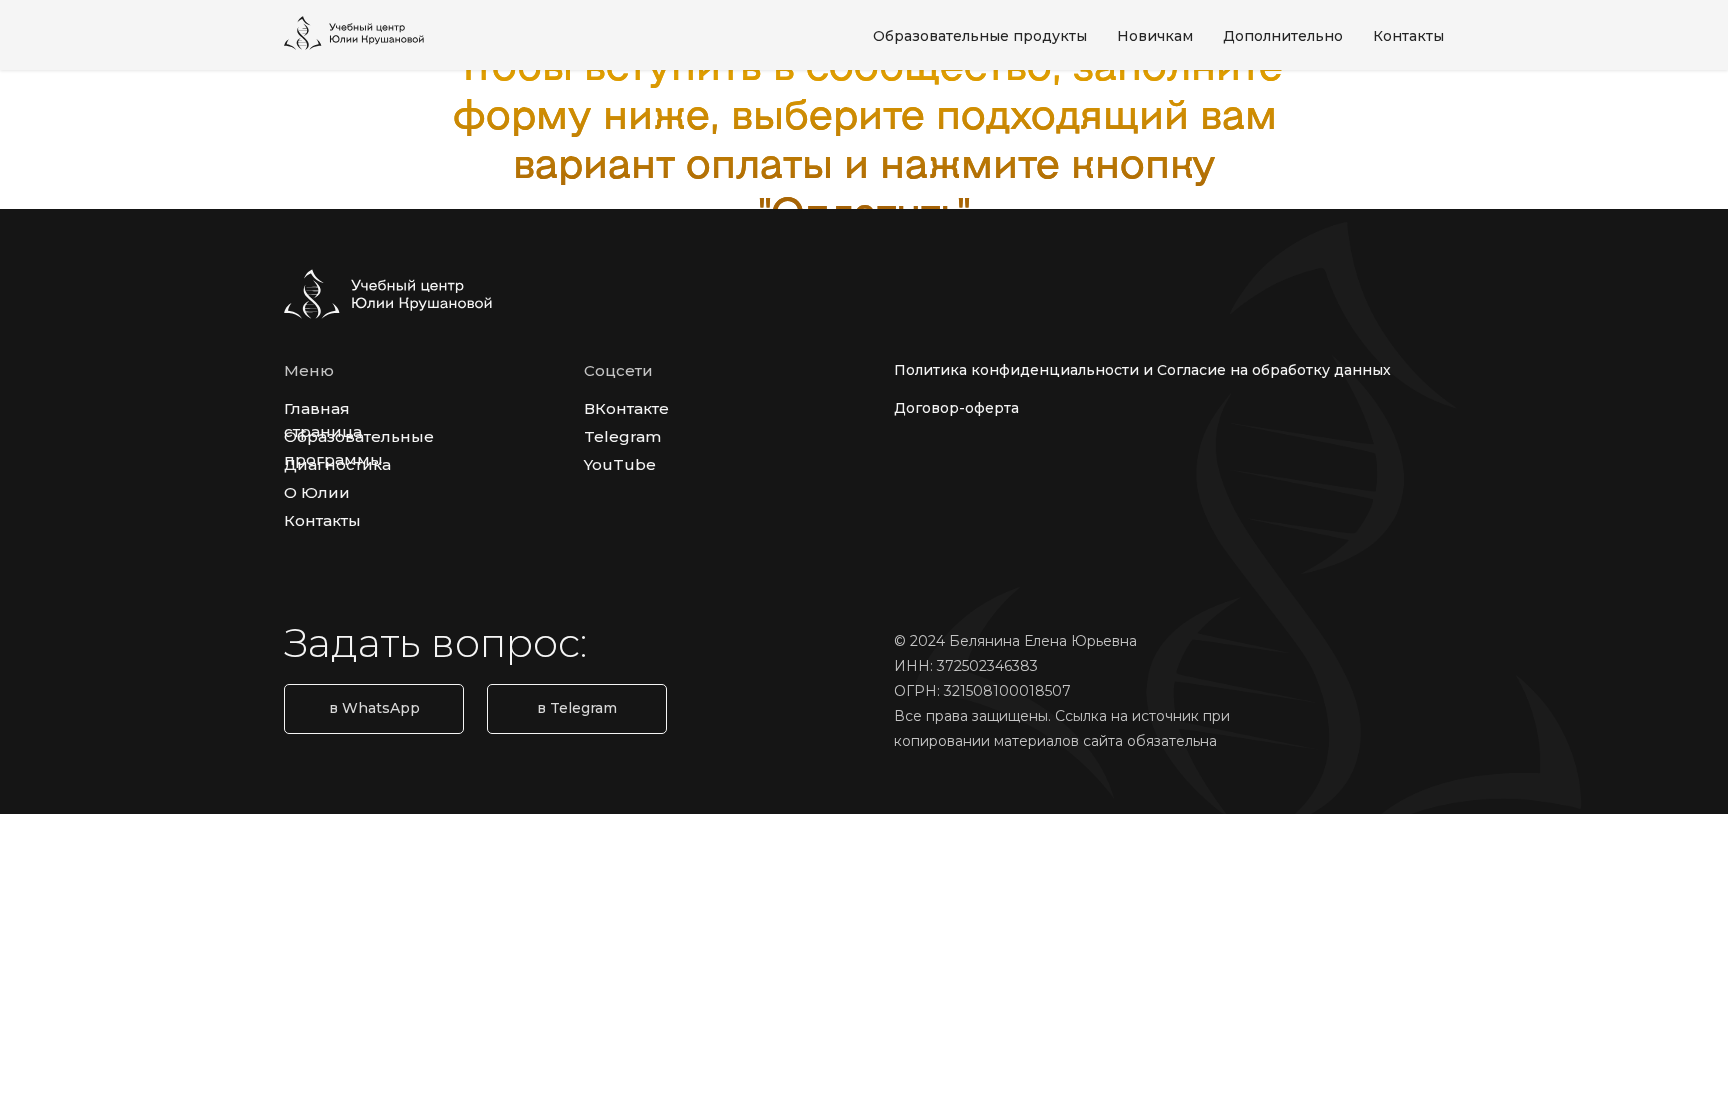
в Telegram (577, 708)
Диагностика (337, 464)
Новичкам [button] (1155, 36)
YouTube (620, 464)
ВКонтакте (626, 408)
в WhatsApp (374, 708)
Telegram (622, 436)
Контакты (1408, 36)
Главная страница (323, 420)
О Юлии (317, 492)
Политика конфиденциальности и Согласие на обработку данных (1142, 370)
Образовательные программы (359, 448)
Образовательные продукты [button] (980, 36)
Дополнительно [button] (1283, 36)
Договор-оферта (956, 408)
